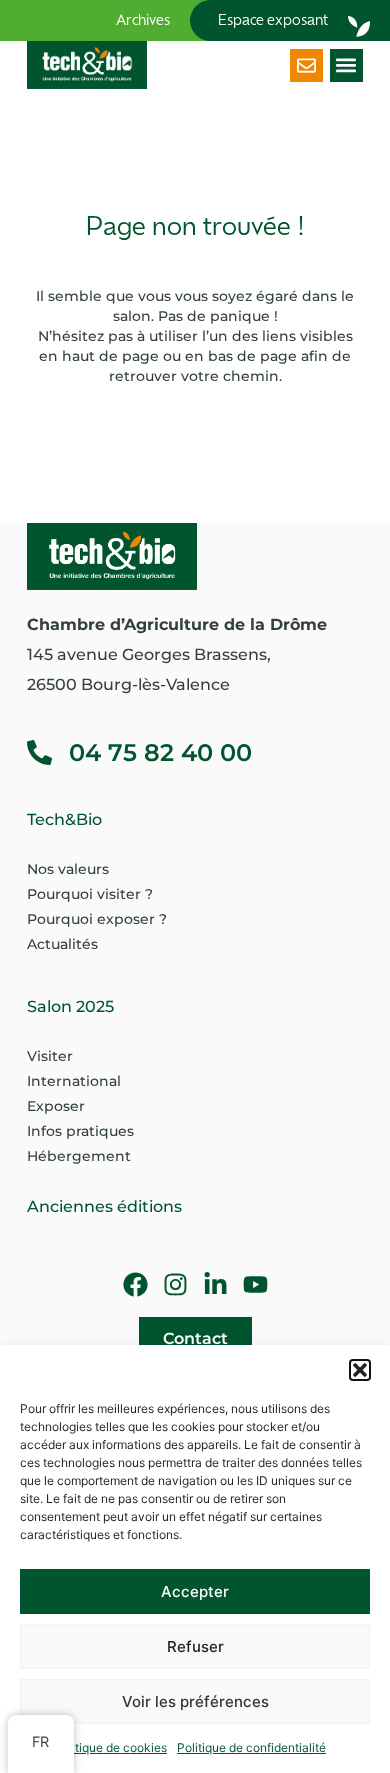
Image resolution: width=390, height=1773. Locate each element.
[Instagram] (175, 1284)
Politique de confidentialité (251, 1747)
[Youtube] (255, 1284)
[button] (360, 1370)
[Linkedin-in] (215, 1284)
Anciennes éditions (104, 1206)
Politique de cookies (110, 1747)
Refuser (195, 1646)
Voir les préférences (195, 1701)
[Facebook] (135, 1284)
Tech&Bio (64, 819)
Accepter (195, 1591)
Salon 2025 (70, 1006)
